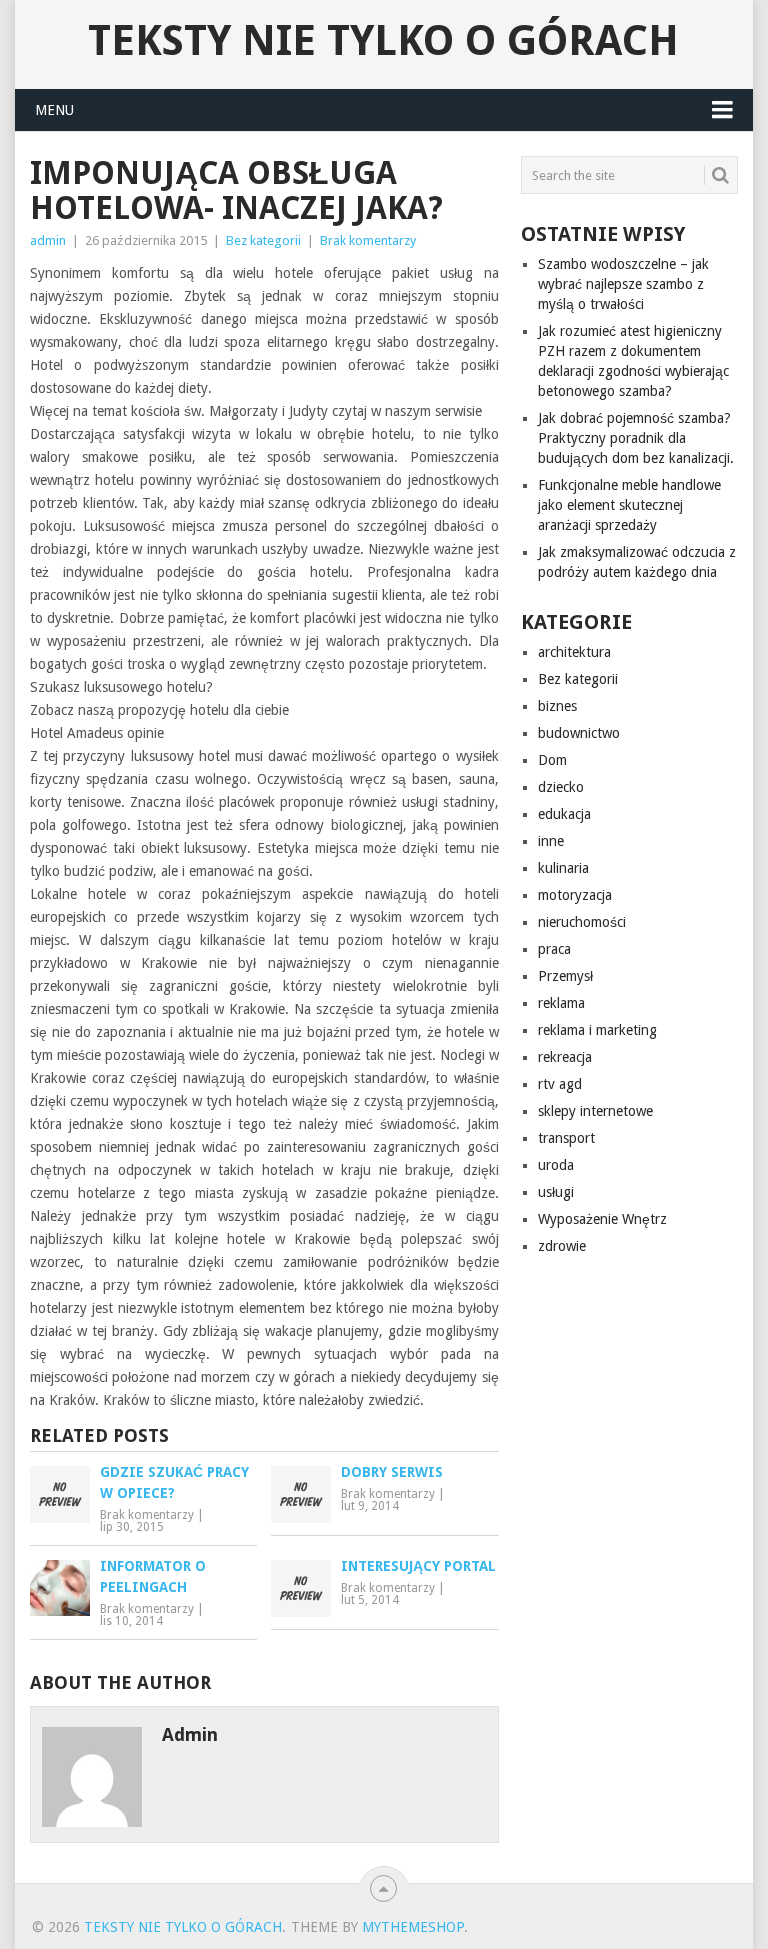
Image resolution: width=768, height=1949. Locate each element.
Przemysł (565, 976)
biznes (557, 706)
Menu (54, 110)
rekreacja (565, 1057)
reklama (561, 1003)
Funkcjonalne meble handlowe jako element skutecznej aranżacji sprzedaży (629, 505)
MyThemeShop (413, 1927)
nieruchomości (582, 922)
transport (566, 1138)
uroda (556, 1165)
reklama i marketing (597, 1030)
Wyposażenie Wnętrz (602, 1219)
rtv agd (560, 1084)
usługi (556, 1192)
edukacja (564, 814)
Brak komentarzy (368, 240)
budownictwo (579, 733)
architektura (574, 652)
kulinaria (563, 868)
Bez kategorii (263, 240)
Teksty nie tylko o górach (383, 41)
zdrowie (562, 1246)
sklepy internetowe (595, 1111)
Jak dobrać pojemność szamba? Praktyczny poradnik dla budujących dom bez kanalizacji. (636, 438)
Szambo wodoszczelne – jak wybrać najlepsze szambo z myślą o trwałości (623, 284)
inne (551, 841)
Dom (552, 760)
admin (48, 240)
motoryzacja (575, 895)
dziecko (561, 787)
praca (554, 949)
